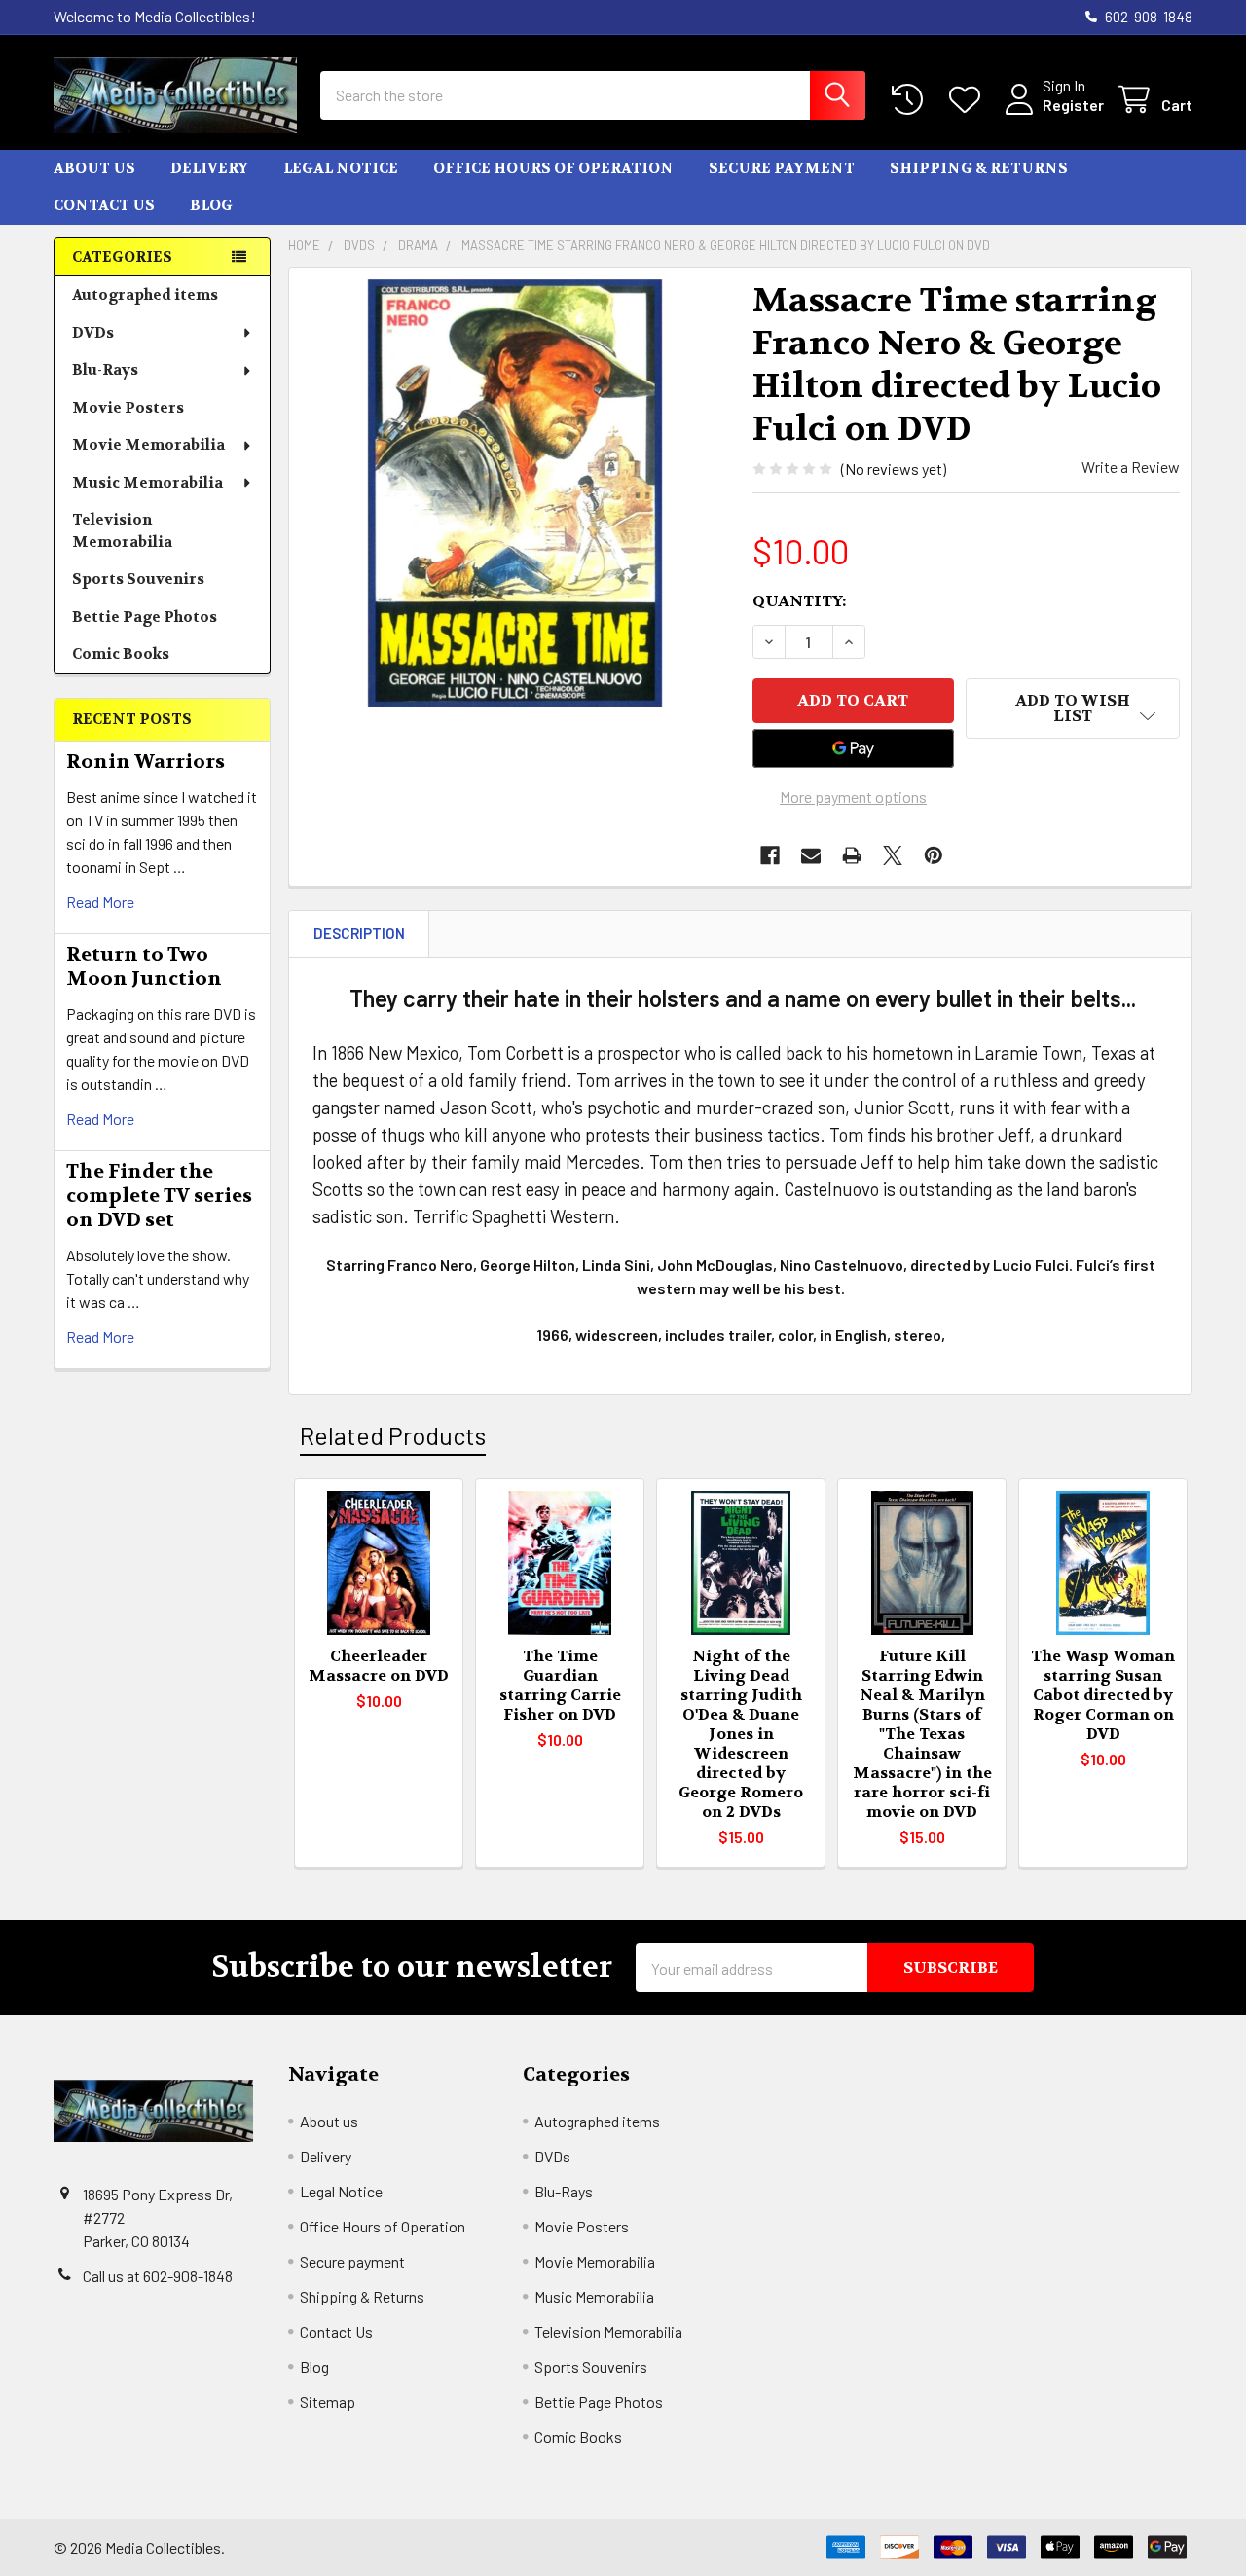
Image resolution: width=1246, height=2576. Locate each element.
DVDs (93, 333)
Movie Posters (128, 408)
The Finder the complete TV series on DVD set (159, 1196)
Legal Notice (341, 168)
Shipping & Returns (979, 168)
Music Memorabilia (147, 483)
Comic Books (121, 654)
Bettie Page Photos (145, 617)
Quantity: (799, 601)
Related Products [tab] (393, 1435)
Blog (211, 205)
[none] (515, 493)
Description (359, 933)
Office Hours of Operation (553, 168)
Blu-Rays (105, 370)
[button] (1073, 708)
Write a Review (1131, 467)
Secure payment (782, 168)
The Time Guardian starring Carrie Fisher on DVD (560, 1685)
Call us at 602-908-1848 (158, 2276)
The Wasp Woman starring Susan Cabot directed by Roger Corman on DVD (1103, 1695)
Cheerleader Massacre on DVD (379, 1666)
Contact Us (104, 205)
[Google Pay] (854, 748)
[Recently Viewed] (912, 100)
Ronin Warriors (146, 762)
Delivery (209, 168)
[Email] (811, 855)
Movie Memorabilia (148, 445)
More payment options (853, 797)
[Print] (852, 855)
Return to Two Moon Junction (144, 966)
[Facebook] (770, 855)
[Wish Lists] (969, 100)
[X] (893, 855)
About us (94, 168)
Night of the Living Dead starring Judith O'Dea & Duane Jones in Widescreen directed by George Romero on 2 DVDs (741, 1734)
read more (100, 902)
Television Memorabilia (122, 531)
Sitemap (328, 2401)
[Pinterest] (934, 855)
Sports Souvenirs (138, 579)
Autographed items (145, 295)
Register (1073, 105)
